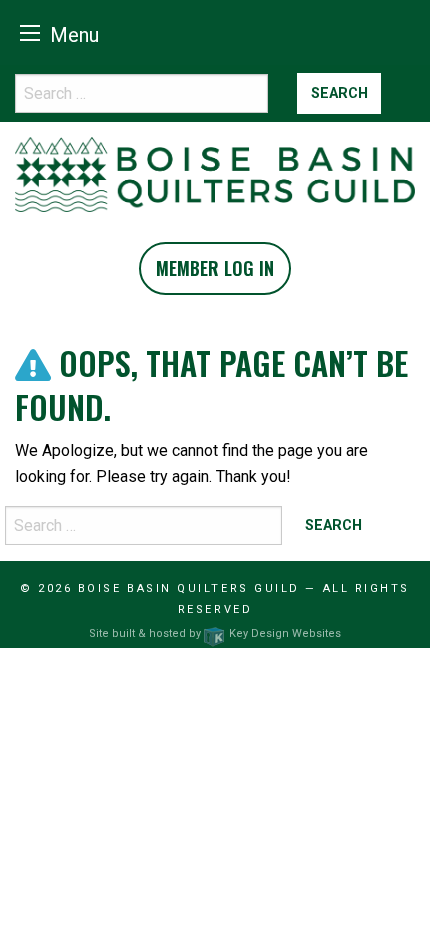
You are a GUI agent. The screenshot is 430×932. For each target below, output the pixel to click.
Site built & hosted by (214, 633)
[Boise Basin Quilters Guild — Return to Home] (215, 173)
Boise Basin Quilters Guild (189, 588)
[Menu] (30, 32)
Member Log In (215, 268)
